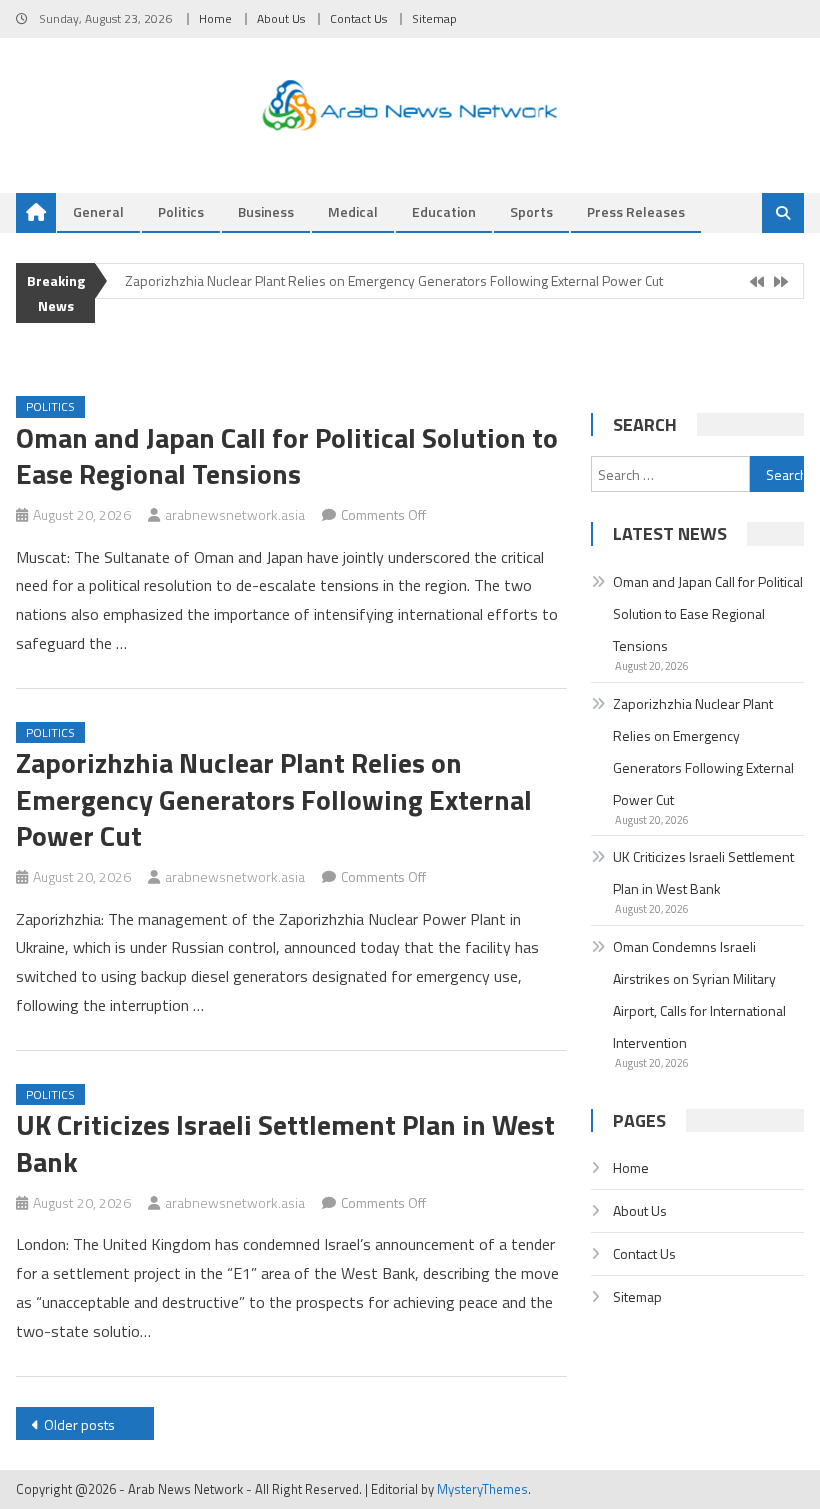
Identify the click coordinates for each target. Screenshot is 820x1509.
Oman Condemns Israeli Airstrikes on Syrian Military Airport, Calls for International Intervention (699, 994)
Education (444, 211)
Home (215, 18)
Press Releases (636, 211)
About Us (281, 18)
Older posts (79, 1424)
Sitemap (434, 18)
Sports (531, 211)
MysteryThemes (482, 1489)
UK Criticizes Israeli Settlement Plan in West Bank (285, 1142)
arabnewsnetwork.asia (235, 514)
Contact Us (358, 18)
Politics (181, 211)
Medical (353, 211)
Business (266, 211)
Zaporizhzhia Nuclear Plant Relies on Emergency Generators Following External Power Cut (394, 280)
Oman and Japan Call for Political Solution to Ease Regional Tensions (287, 455)
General (98, 211)
